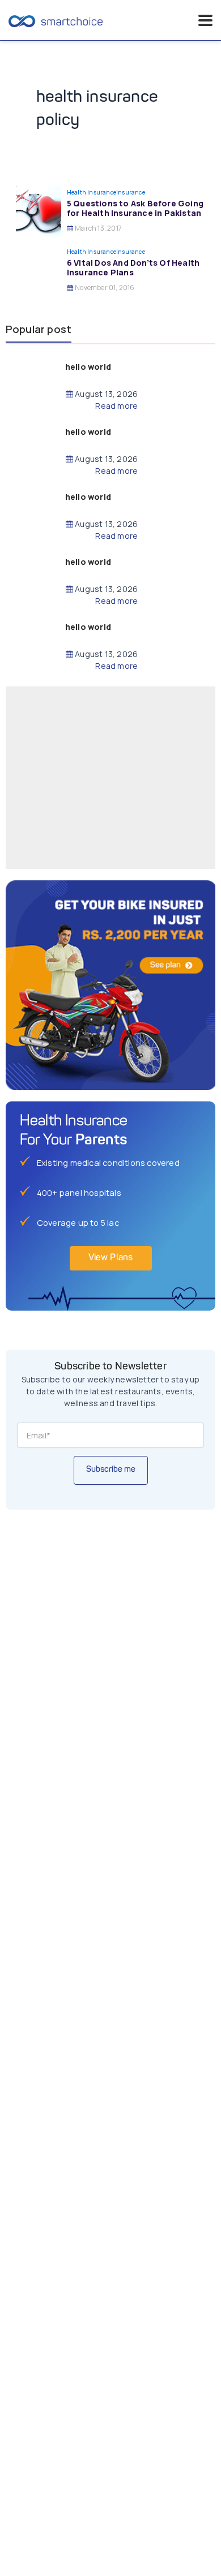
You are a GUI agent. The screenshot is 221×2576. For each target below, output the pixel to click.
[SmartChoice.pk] (56, 20)
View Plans (111, 1258)
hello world (88, 367)
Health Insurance (92, 192)
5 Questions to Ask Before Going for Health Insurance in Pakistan (135, 208)
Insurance (131, 192)
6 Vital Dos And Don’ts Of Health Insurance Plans (133, 267)
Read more (116, 406)
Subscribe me (111, 1470)
